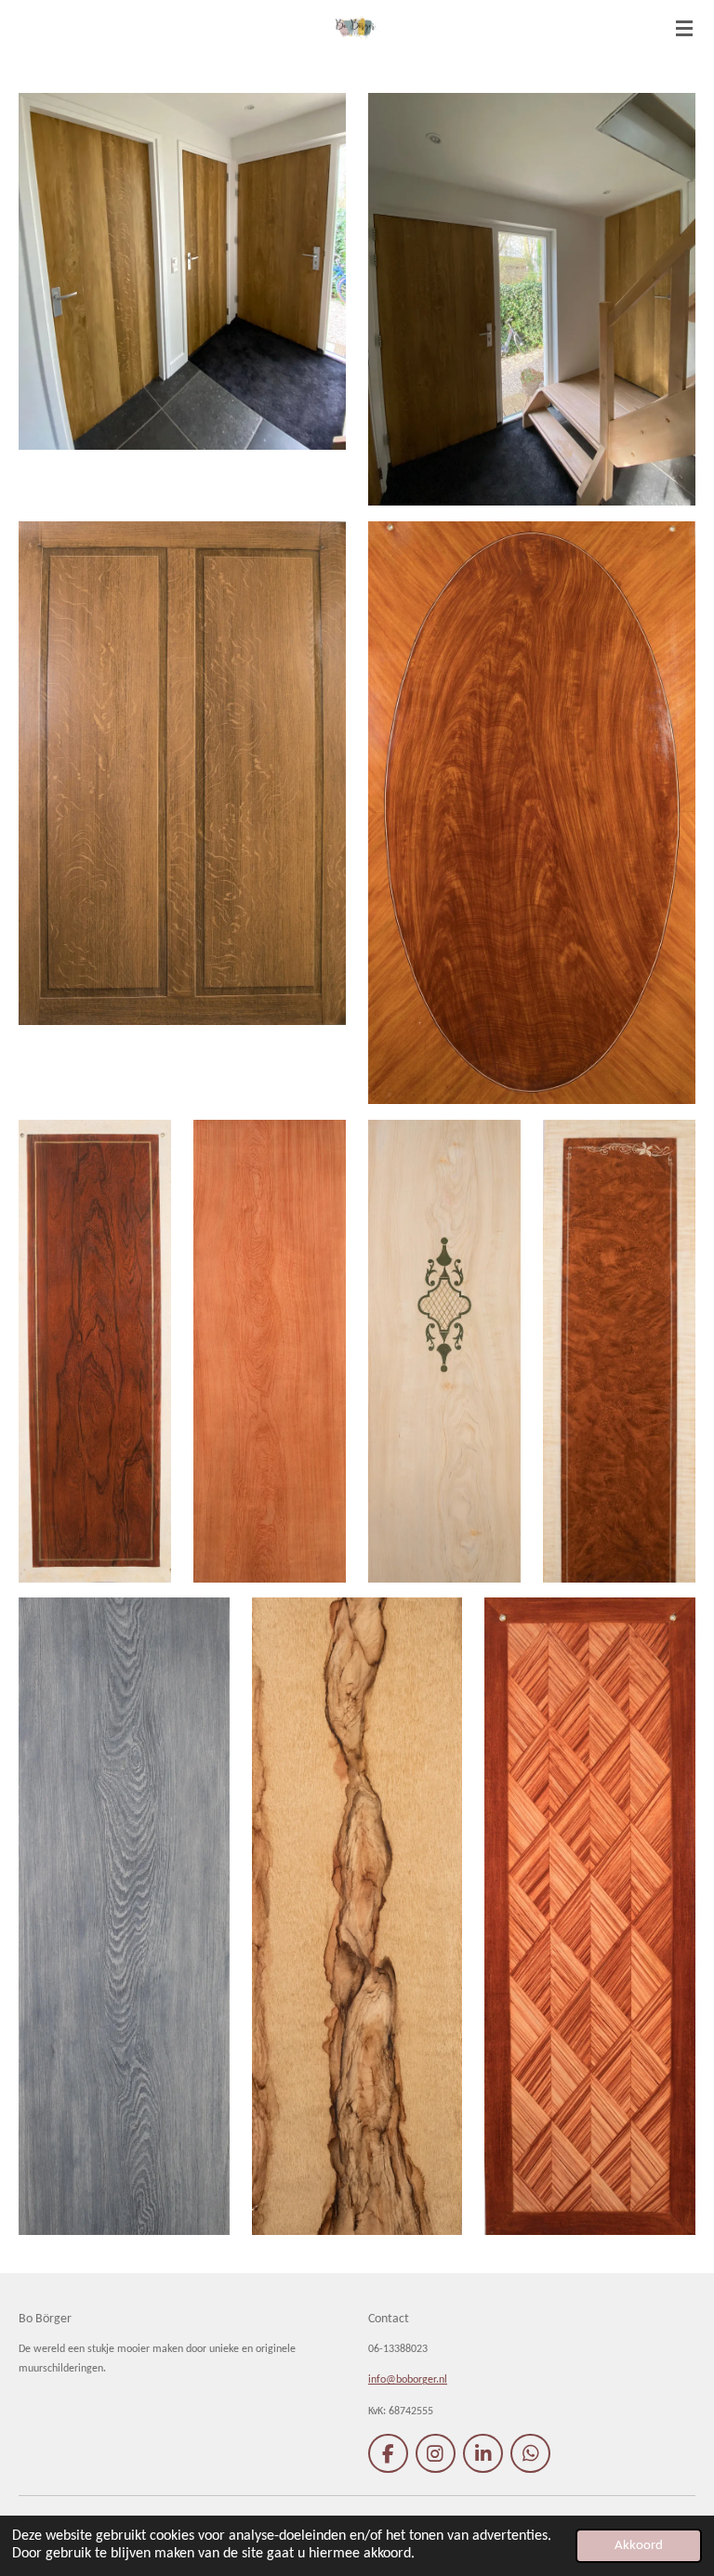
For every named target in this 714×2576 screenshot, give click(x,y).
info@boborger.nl (408, 2380)
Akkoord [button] (639, 2546)
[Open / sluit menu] (684, 28)
